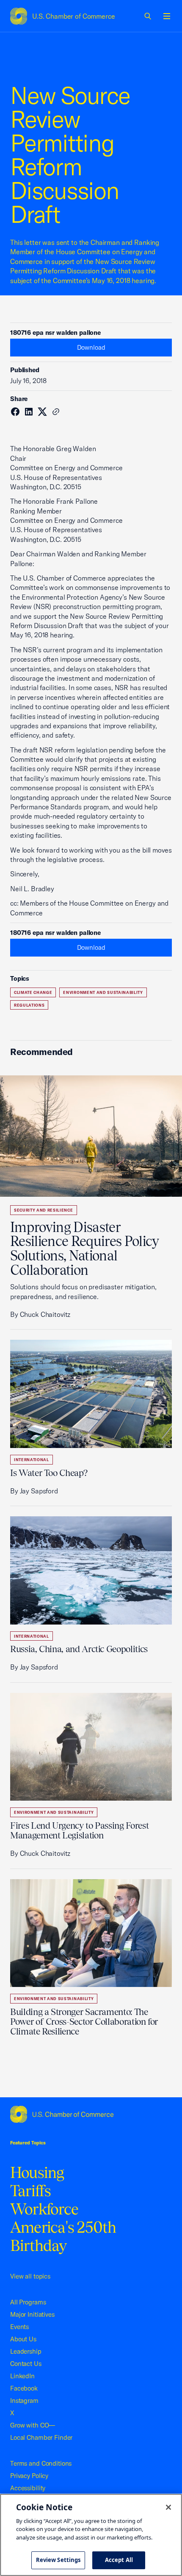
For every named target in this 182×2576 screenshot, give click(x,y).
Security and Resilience (44, 1210)
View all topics (30, 2276)
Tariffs (31, 2191)
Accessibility (28, 2488)
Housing (37, 2172)
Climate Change (33, 992)
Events (19, 2327)
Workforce (44, 2209)
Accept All (119, 2560)
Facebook (24, 2388)
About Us (23, 2339)
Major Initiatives (32, 2314)
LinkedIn (22, 2376)
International (32, 1460)
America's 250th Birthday (63, 2236)
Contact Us (26, 2364)
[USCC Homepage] (91, 2114)
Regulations (29, 1005)
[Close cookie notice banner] (168, 2507)
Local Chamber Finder (41, 2437)
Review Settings (58, 2560)
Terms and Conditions (41, 2463)
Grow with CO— (33, 2425)
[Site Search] (148, 16)
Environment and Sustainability (103, 992)
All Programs (28, 2302)
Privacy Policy (29, 2476)
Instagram (24, 2401)
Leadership (26, 2351)
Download (91, 347)
